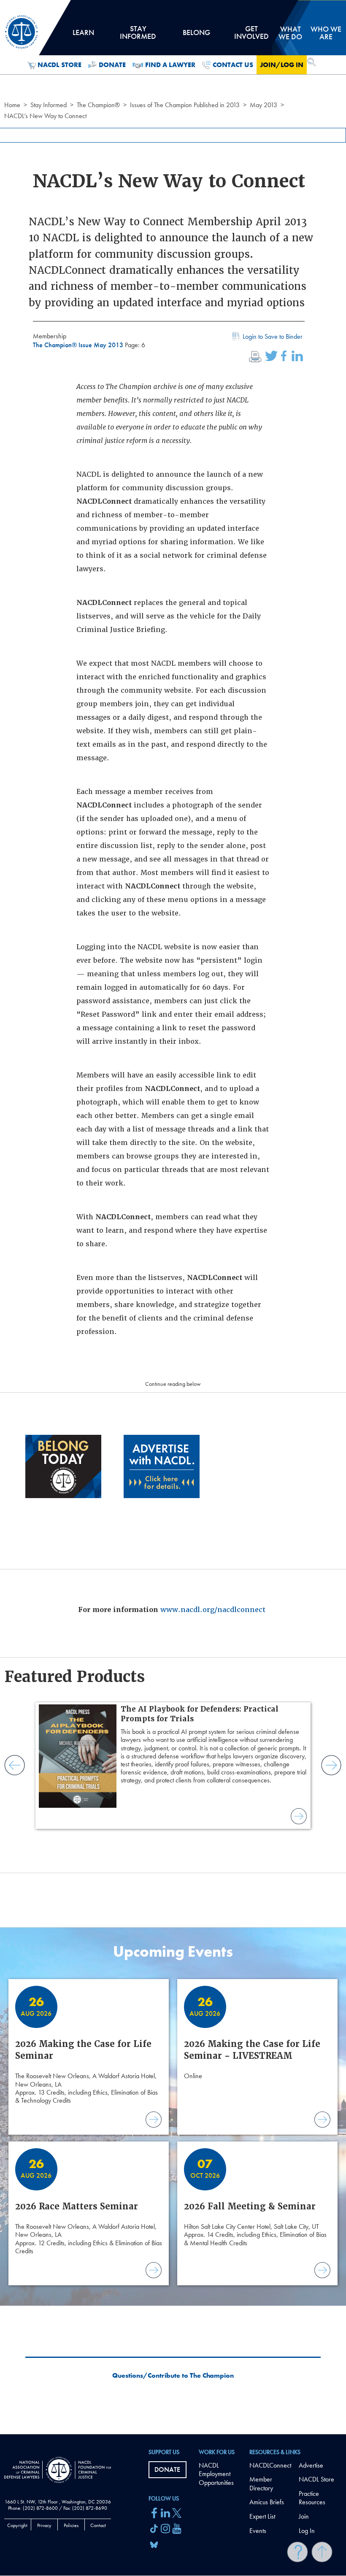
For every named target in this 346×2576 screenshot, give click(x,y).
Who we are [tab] (326, 33)
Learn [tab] (83, 35)
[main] (173, 1217)
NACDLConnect (270, 2465)
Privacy (44, 2525)
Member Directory (261, 2484)
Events (258, 2531)
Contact (98, 2525)
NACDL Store (59, 65)
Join (304, 2516)
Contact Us (233, 65)
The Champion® (98, 105)
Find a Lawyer (170, 65)
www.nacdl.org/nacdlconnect (213, 1610)
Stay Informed (49, 105)
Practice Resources (312, 2498)
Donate (112, 65)
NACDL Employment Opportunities (216, 2474)
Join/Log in (282, 65)
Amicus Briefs (267, 2502)
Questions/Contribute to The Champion (173, 2376)
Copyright (17, 2525)
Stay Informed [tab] (138, 35)
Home (12, 105)
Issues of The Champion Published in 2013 (185, 105)
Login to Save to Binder (273, 336)
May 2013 (264, 105)
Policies (71, 2525)
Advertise (311, 2465)
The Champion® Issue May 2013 (79, 345)
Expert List (262, 2516)
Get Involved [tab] (251, 35)
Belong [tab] (196, 35)
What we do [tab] (290, 33)
